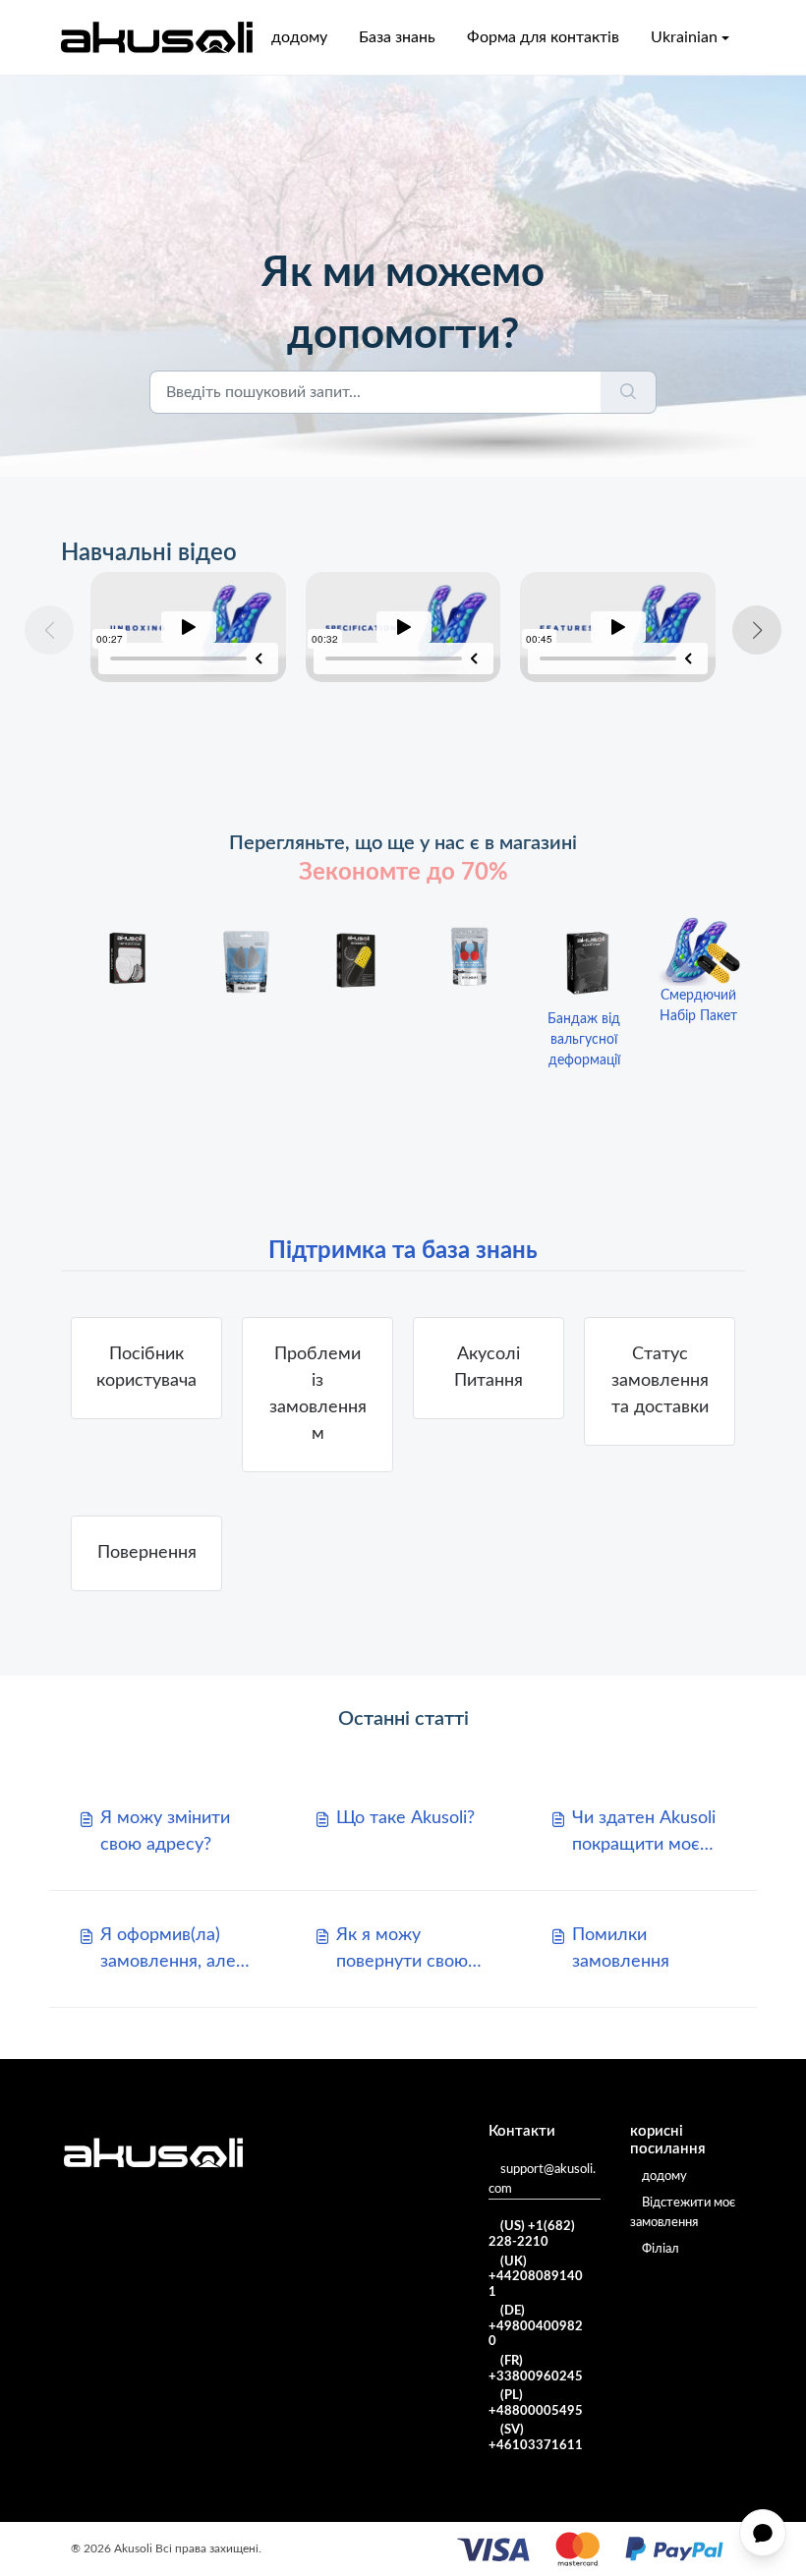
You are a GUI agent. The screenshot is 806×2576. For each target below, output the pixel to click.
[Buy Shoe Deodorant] (356, 963)
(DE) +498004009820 (536, 2326)
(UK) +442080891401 (536, 2277)
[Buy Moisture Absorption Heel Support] (470, 956)
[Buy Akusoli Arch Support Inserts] (242, 961)
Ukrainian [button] (684, 37)
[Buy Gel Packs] (128, 960)
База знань (397, 37)
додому (299, 37)
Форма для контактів (543, 37)
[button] (757, 630)
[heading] (317, 1395)
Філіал (661, 2249)
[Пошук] (629, 392)
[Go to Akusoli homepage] (157, 37)
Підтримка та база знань (403, 1251)
